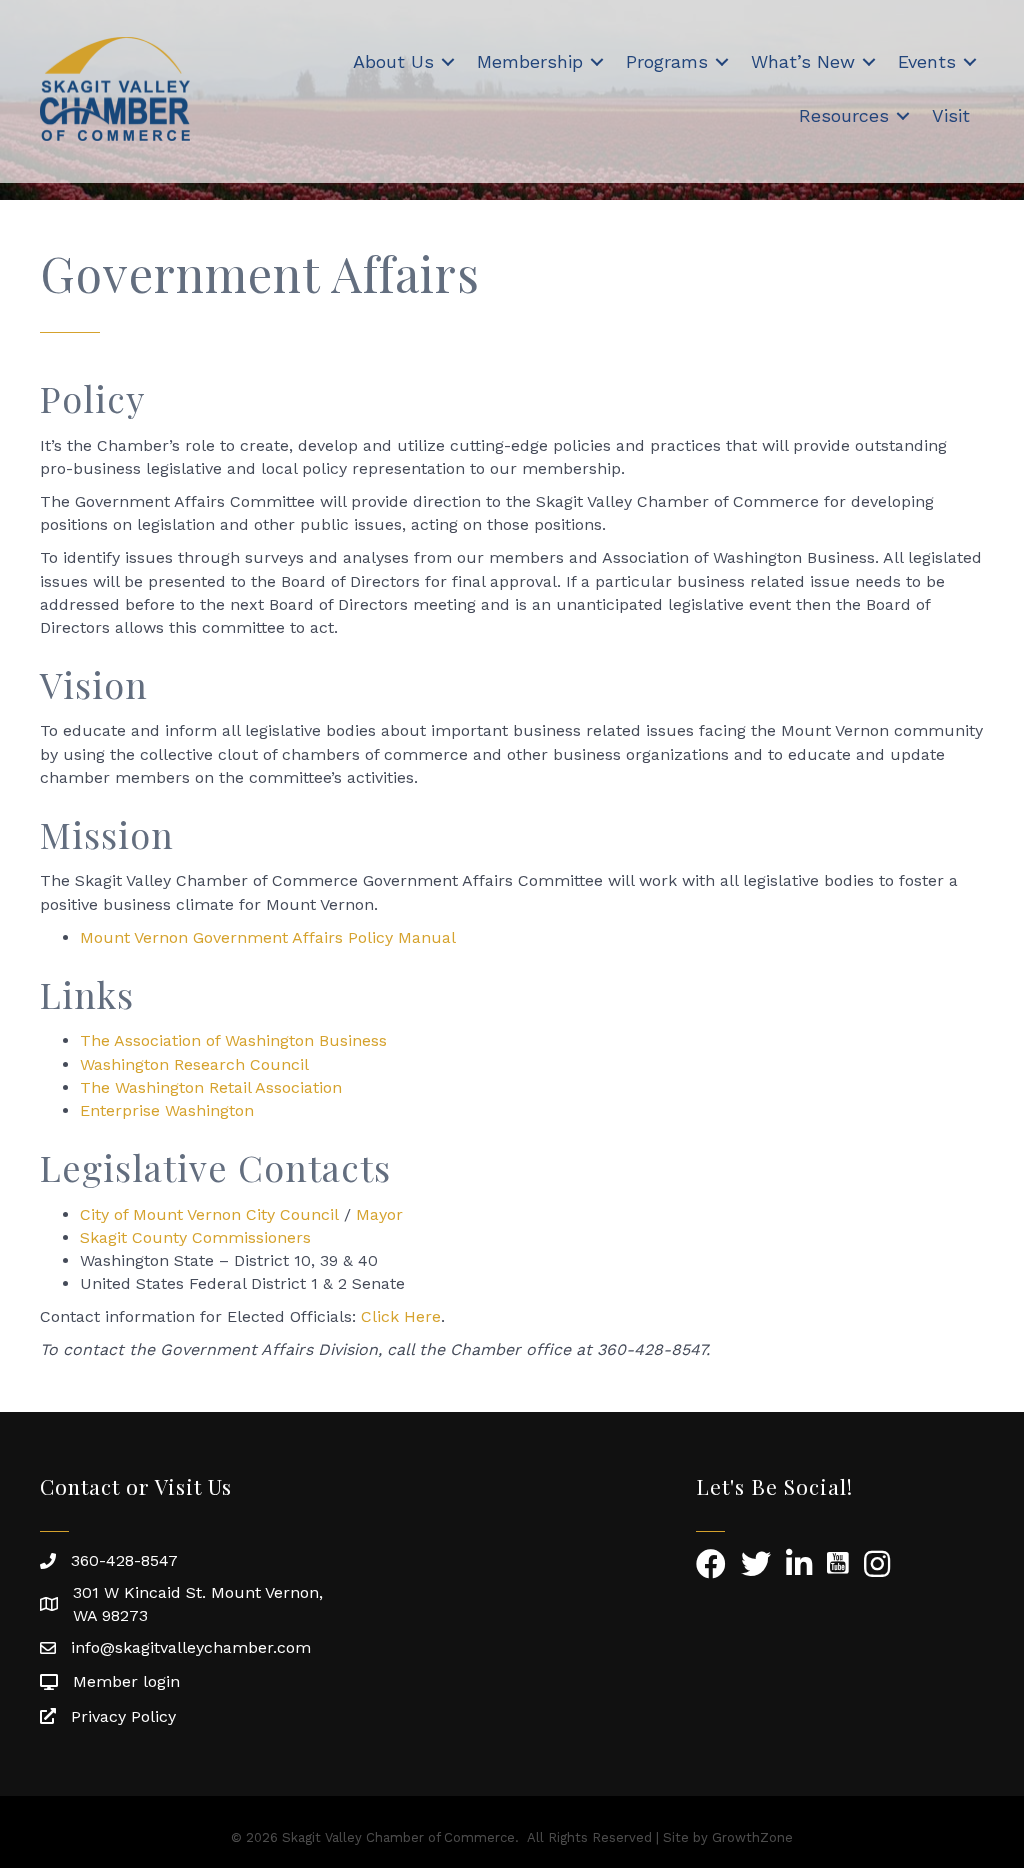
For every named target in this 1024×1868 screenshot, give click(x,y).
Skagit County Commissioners (195, 1237)
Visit (951, 115)
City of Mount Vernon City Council (209, 1214)
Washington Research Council (194, 1064)
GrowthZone (752, 1837)
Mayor (379, 1214)
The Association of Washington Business (233, 1040)
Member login (126, 1681)
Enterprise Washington (167, 1110)
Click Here (401, 1316)
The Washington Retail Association (211, 1087)
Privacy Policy (123, 1716)
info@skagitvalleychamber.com (191, 1647)
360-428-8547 (124, 1560)
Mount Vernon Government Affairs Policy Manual (268, 937)
